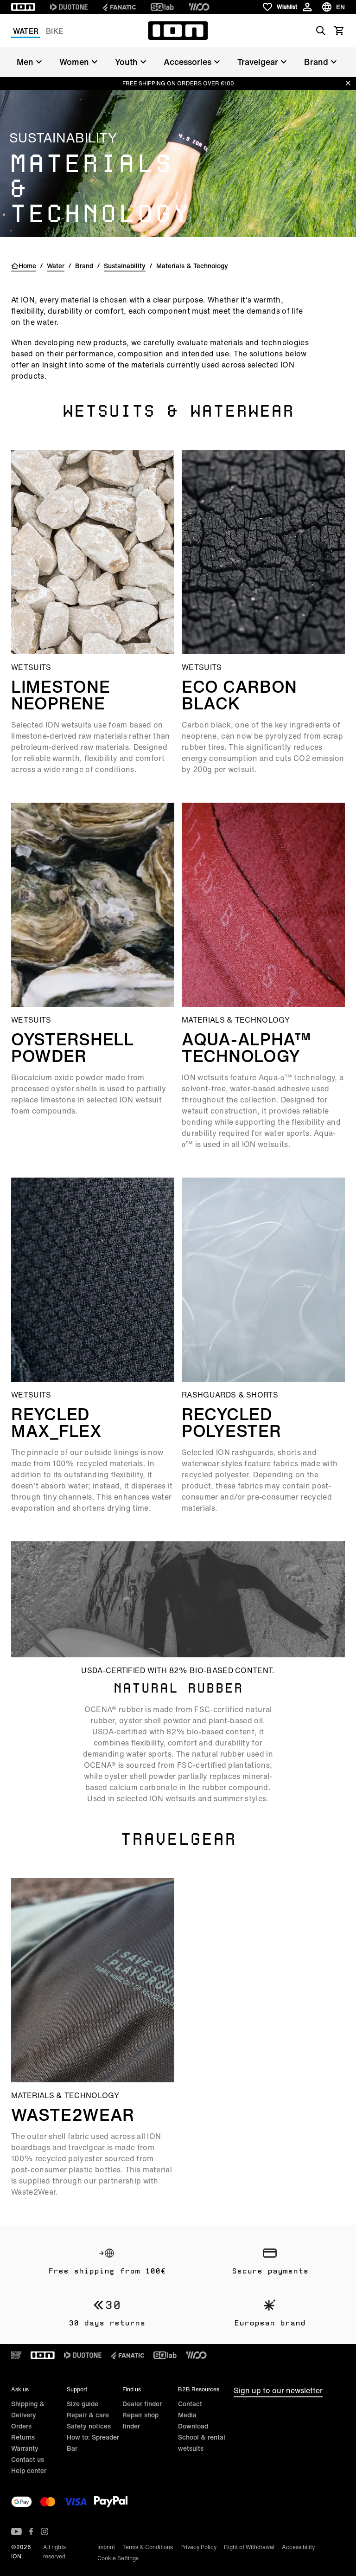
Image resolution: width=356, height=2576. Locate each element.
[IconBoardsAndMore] (16, 2355)
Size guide (83, 2404)
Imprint (106, 2547)
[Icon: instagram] (44, 2531)
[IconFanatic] (119, 7)
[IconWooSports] (199, 7)
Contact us (28, 2459)
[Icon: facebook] (31, 2531)
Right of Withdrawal (249, 2547)
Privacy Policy (198, 2547)
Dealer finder (142, 2404)
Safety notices (89, 2426)
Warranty (25, 2448)
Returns (23, 2437)
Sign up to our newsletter (278, 2390)
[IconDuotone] (69, 7)
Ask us (20, 2389)
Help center (29, 2470)
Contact (190, 2404)
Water (26, 31)
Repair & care (88, 2415)
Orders (21, 2426)
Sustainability (125, 266)
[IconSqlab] (162, 7)
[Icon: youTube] (16, 2531)
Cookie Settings (118, 2558)
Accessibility (298, 2547)
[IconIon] (23, 7)
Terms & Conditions (148, 2547)
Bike (54, 31)
